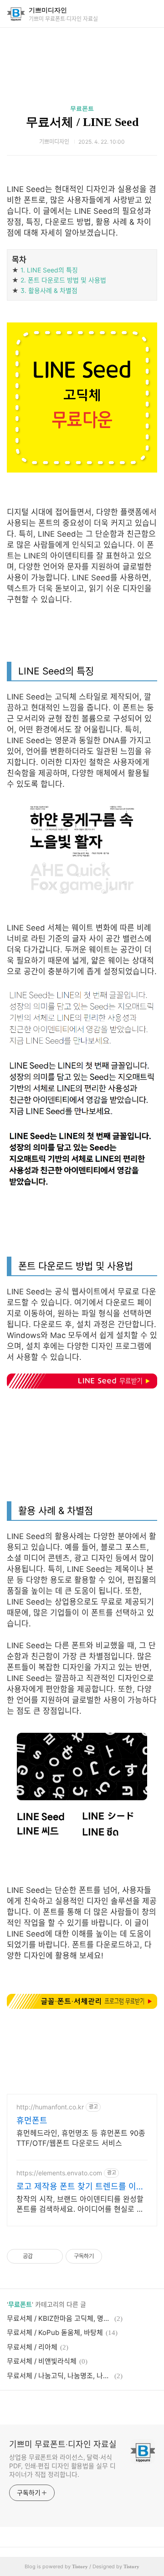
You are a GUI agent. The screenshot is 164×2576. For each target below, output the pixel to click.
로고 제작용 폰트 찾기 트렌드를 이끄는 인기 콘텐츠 (80, 2187)
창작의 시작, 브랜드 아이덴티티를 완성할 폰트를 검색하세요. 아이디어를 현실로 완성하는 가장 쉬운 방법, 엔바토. (80, 2204)
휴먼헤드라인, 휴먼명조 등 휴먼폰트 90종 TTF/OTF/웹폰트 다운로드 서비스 (81, 2138)
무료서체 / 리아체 (32, 2347)
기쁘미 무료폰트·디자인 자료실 (63, 2444)
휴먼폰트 (32, 2121)
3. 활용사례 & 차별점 (49, 290)
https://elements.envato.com (59, 2173)
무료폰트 (82, 108)
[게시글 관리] (53, 2256)
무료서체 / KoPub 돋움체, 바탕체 (55, 2332)
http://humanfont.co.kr (50, 2107)
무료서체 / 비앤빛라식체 (42, 2361)
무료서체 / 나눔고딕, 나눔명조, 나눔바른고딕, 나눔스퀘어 (59, 2376)
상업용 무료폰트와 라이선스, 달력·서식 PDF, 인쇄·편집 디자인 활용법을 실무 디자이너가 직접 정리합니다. (62, 2466)
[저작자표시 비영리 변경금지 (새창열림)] (114, 2256)
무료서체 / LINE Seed (82, 122)
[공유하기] (41, 2256)
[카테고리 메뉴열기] (148, 14)
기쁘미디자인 (48, 10)
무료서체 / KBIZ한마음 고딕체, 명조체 (59, 2318)
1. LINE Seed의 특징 (49, 270)
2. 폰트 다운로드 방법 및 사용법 (63, 280)
